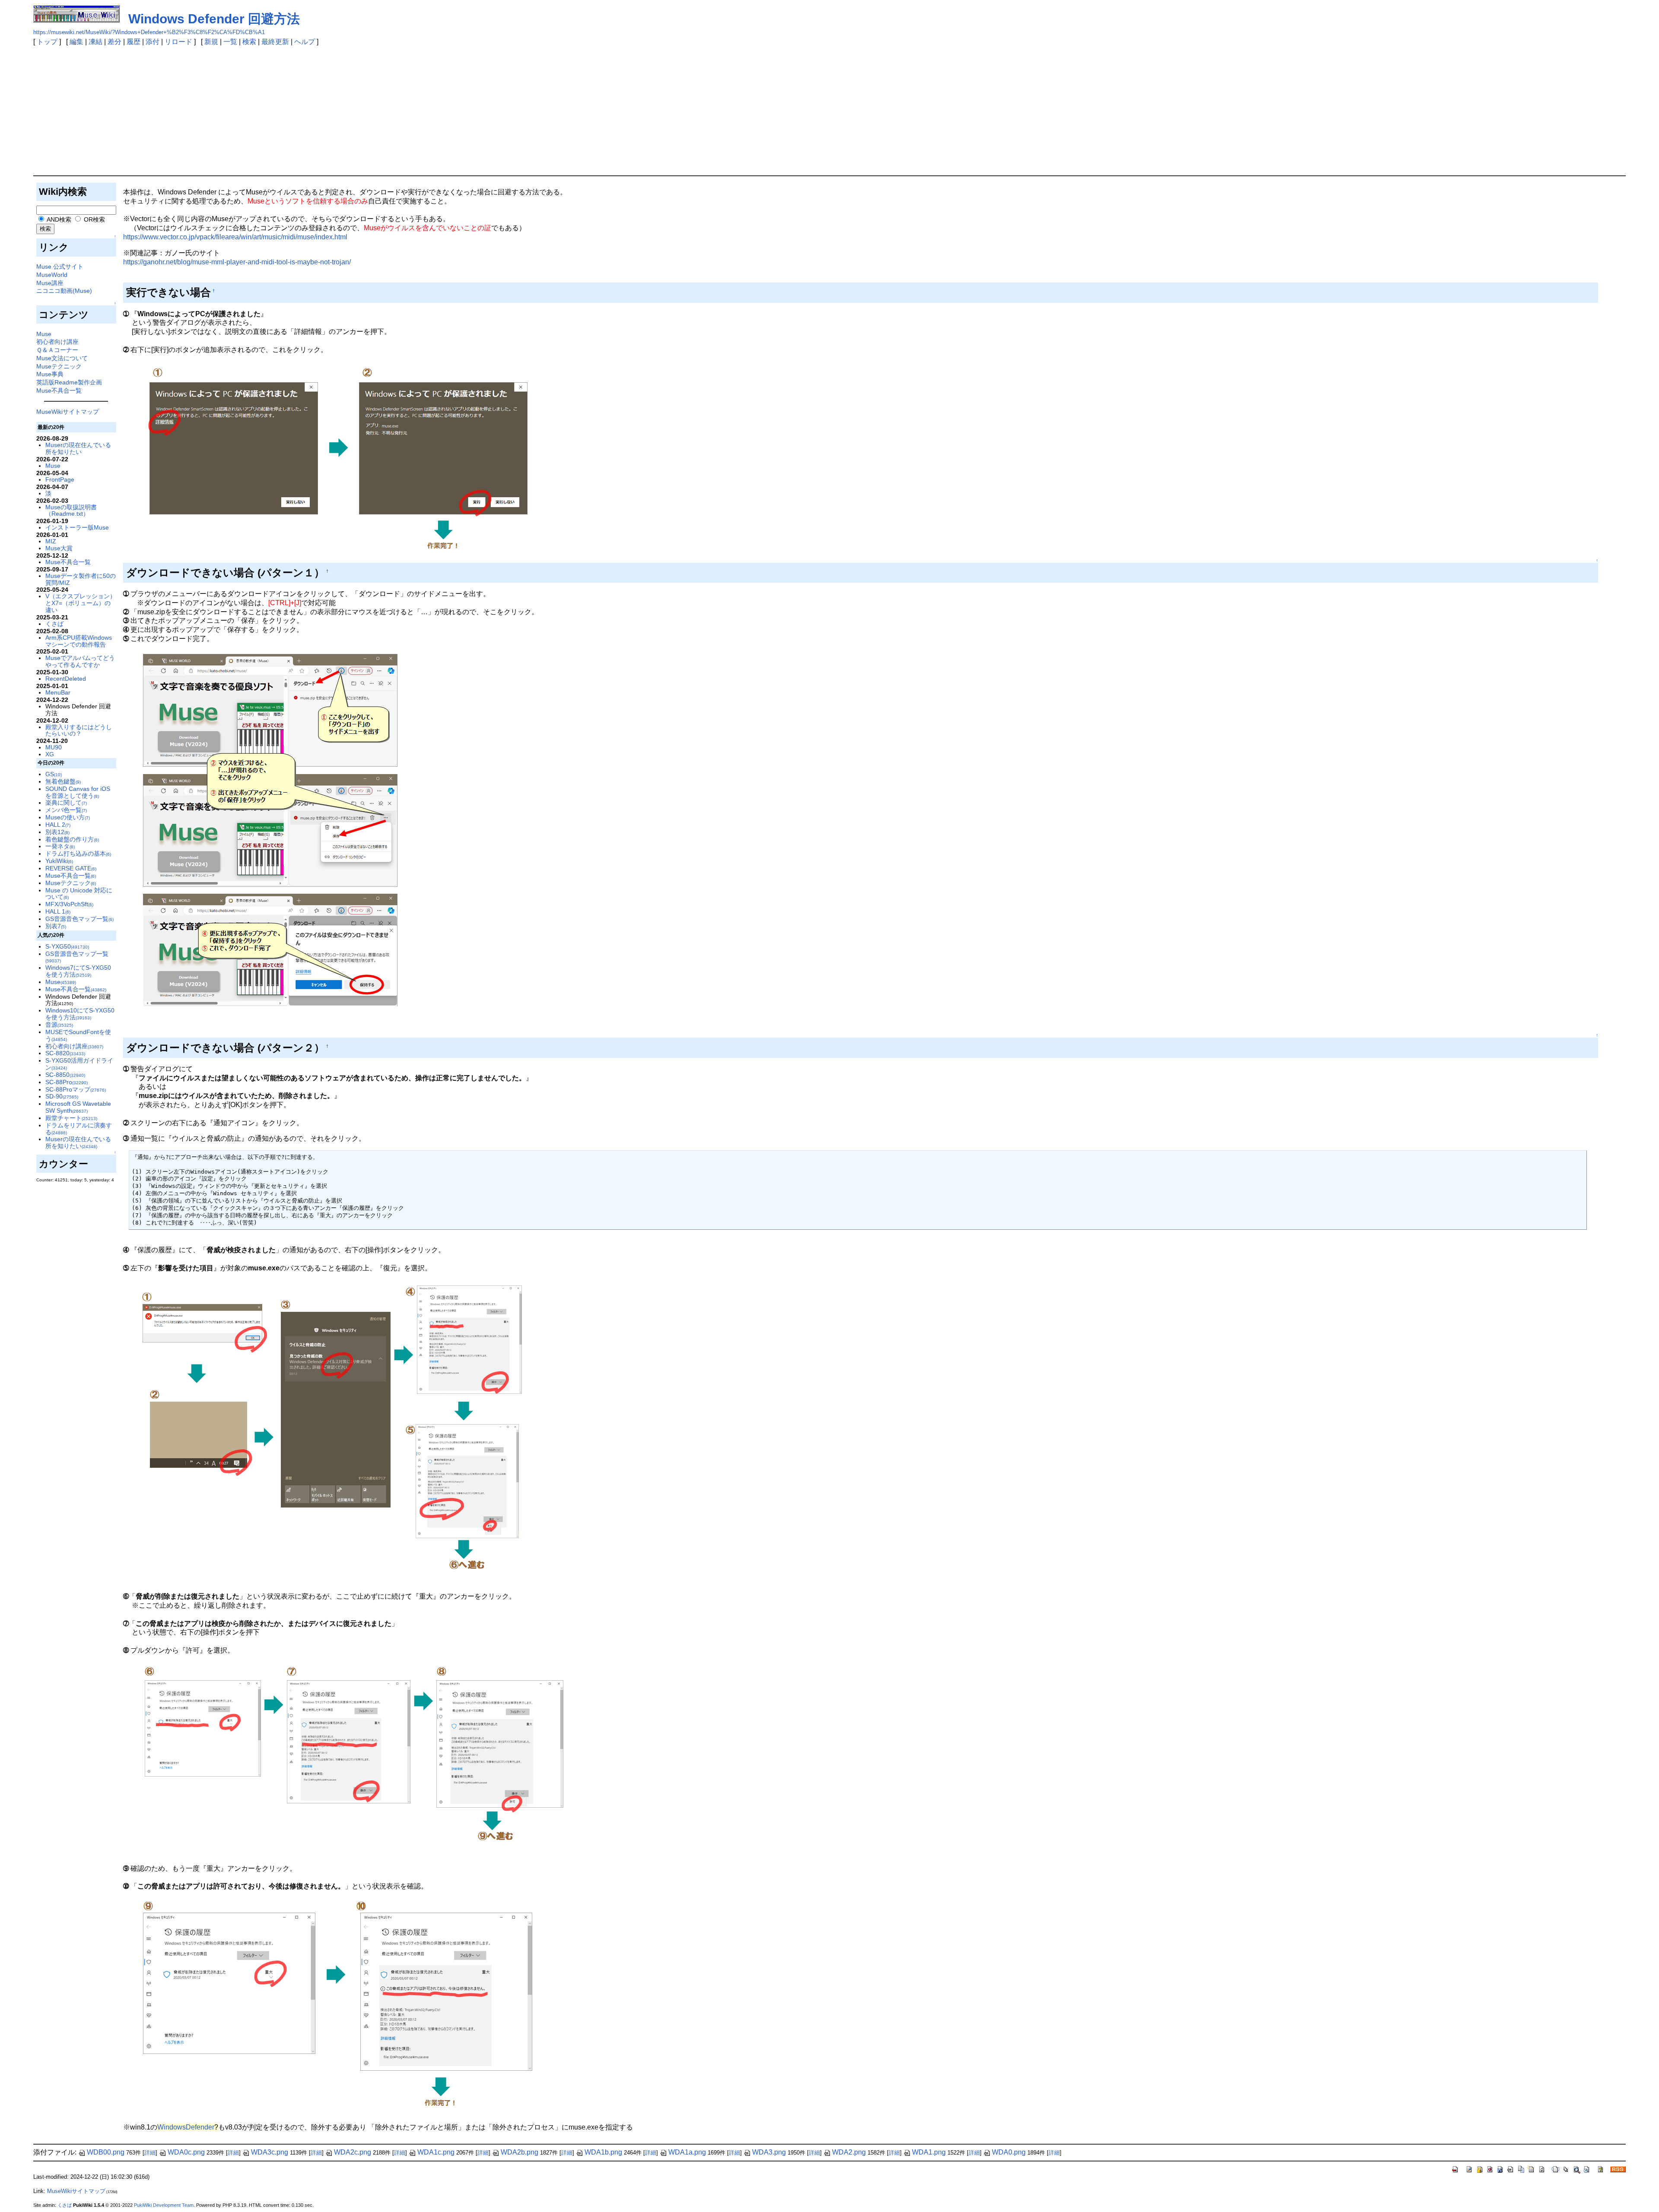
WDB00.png (106, 2152)
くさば (54, 624)
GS (54, 774)
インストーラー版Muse (77, 527)
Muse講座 (50, 283)
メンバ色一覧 (66, 810)
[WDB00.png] (271, 830)
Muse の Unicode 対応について (79, 894)
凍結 (95, 42)
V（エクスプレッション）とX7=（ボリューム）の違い (81, 603)
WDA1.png (929, 2152)
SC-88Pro (67, 1082)
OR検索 (94, 219)
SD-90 (62, 1096)
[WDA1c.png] (333, 1427)
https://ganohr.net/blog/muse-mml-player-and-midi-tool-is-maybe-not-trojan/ (237, 262)
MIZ (51, 541)
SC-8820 (65, 1053)
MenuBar (58, 692)
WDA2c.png (353, 2152)
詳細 (150, 2153)
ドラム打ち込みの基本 (78, 854)
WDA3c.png (270, 2152)
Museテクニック (59, 366)
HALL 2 (58, 825)
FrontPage (60, 479)
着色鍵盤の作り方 (72, 839)
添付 (153, 42)
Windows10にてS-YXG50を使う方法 (80, 1014)
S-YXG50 (67, 946)
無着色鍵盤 (63, 781)
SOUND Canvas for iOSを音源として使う (78, 792)
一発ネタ (60, 846)
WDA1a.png (687, 2152)
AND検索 (58, 219)
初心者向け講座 (57, 342)
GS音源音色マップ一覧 (79, 919)
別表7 (56, 926)
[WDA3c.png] (339, 2007)
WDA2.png (849, 2152)
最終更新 (275, 42)
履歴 (133, 42)
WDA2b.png (520, 2152)
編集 (76, 42)
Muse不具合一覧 (59, 390)
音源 (59, 1025)
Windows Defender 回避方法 (214, 19)
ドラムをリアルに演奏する (79, 1129)
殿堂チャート (71, 1118)
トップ (47, 42)
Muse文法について (62, 358)
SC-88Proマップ (76, 1089)
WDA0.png (1009, 2152)
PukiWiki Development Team (164, 2205)
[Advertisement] (829, 111)
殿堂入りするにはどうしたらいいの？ (79, 730)
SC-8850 (65, 1075)
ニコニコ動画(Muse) (64, 291)
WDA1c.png (436, 2152)
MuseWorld (52, 275)
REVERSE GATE (71, 868)
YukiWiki (59, 861)
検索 (249, 42)
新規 (211, 42)
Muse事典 (50, 374)
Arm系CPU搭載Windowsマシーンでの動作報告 (79, 641)
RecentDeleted (66, 679)
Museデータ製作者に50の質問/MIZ (81, 579)
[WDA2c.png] (354, 1755)
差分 (114, 42)
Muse (44, 334)
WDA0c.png (186, 2152)
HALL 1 (58, 911)
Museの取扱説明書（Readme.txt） (71, 511)
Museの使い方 (68, 817)
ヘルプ (305, 42)
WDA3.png (769, 2152)
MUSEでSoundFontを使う (78, 1035)
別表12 (57, 832)
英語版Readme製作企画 (69, 382)
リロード (178, 42)
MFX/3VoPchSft (69, 904)
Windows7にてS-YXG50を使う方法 (78, 971)
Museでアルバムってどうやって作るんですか (80, 661)
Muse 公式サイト (60, 267)
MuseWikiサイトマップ (68, 412)
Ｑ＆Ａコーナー (57, 350)
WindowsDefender (186, 2127)
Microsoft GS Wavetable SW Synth (78, 1107)
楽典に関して (66, 803)
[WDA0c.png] (337, 459)
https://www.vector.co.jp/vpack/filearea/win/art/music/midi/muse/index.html (235, 237)
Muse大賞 (59, 548)
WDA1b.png (603, 2152)
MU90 (54, 747)
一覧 (230, 42)
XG (50, 754)
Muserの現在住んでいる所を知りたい (78, 448)
